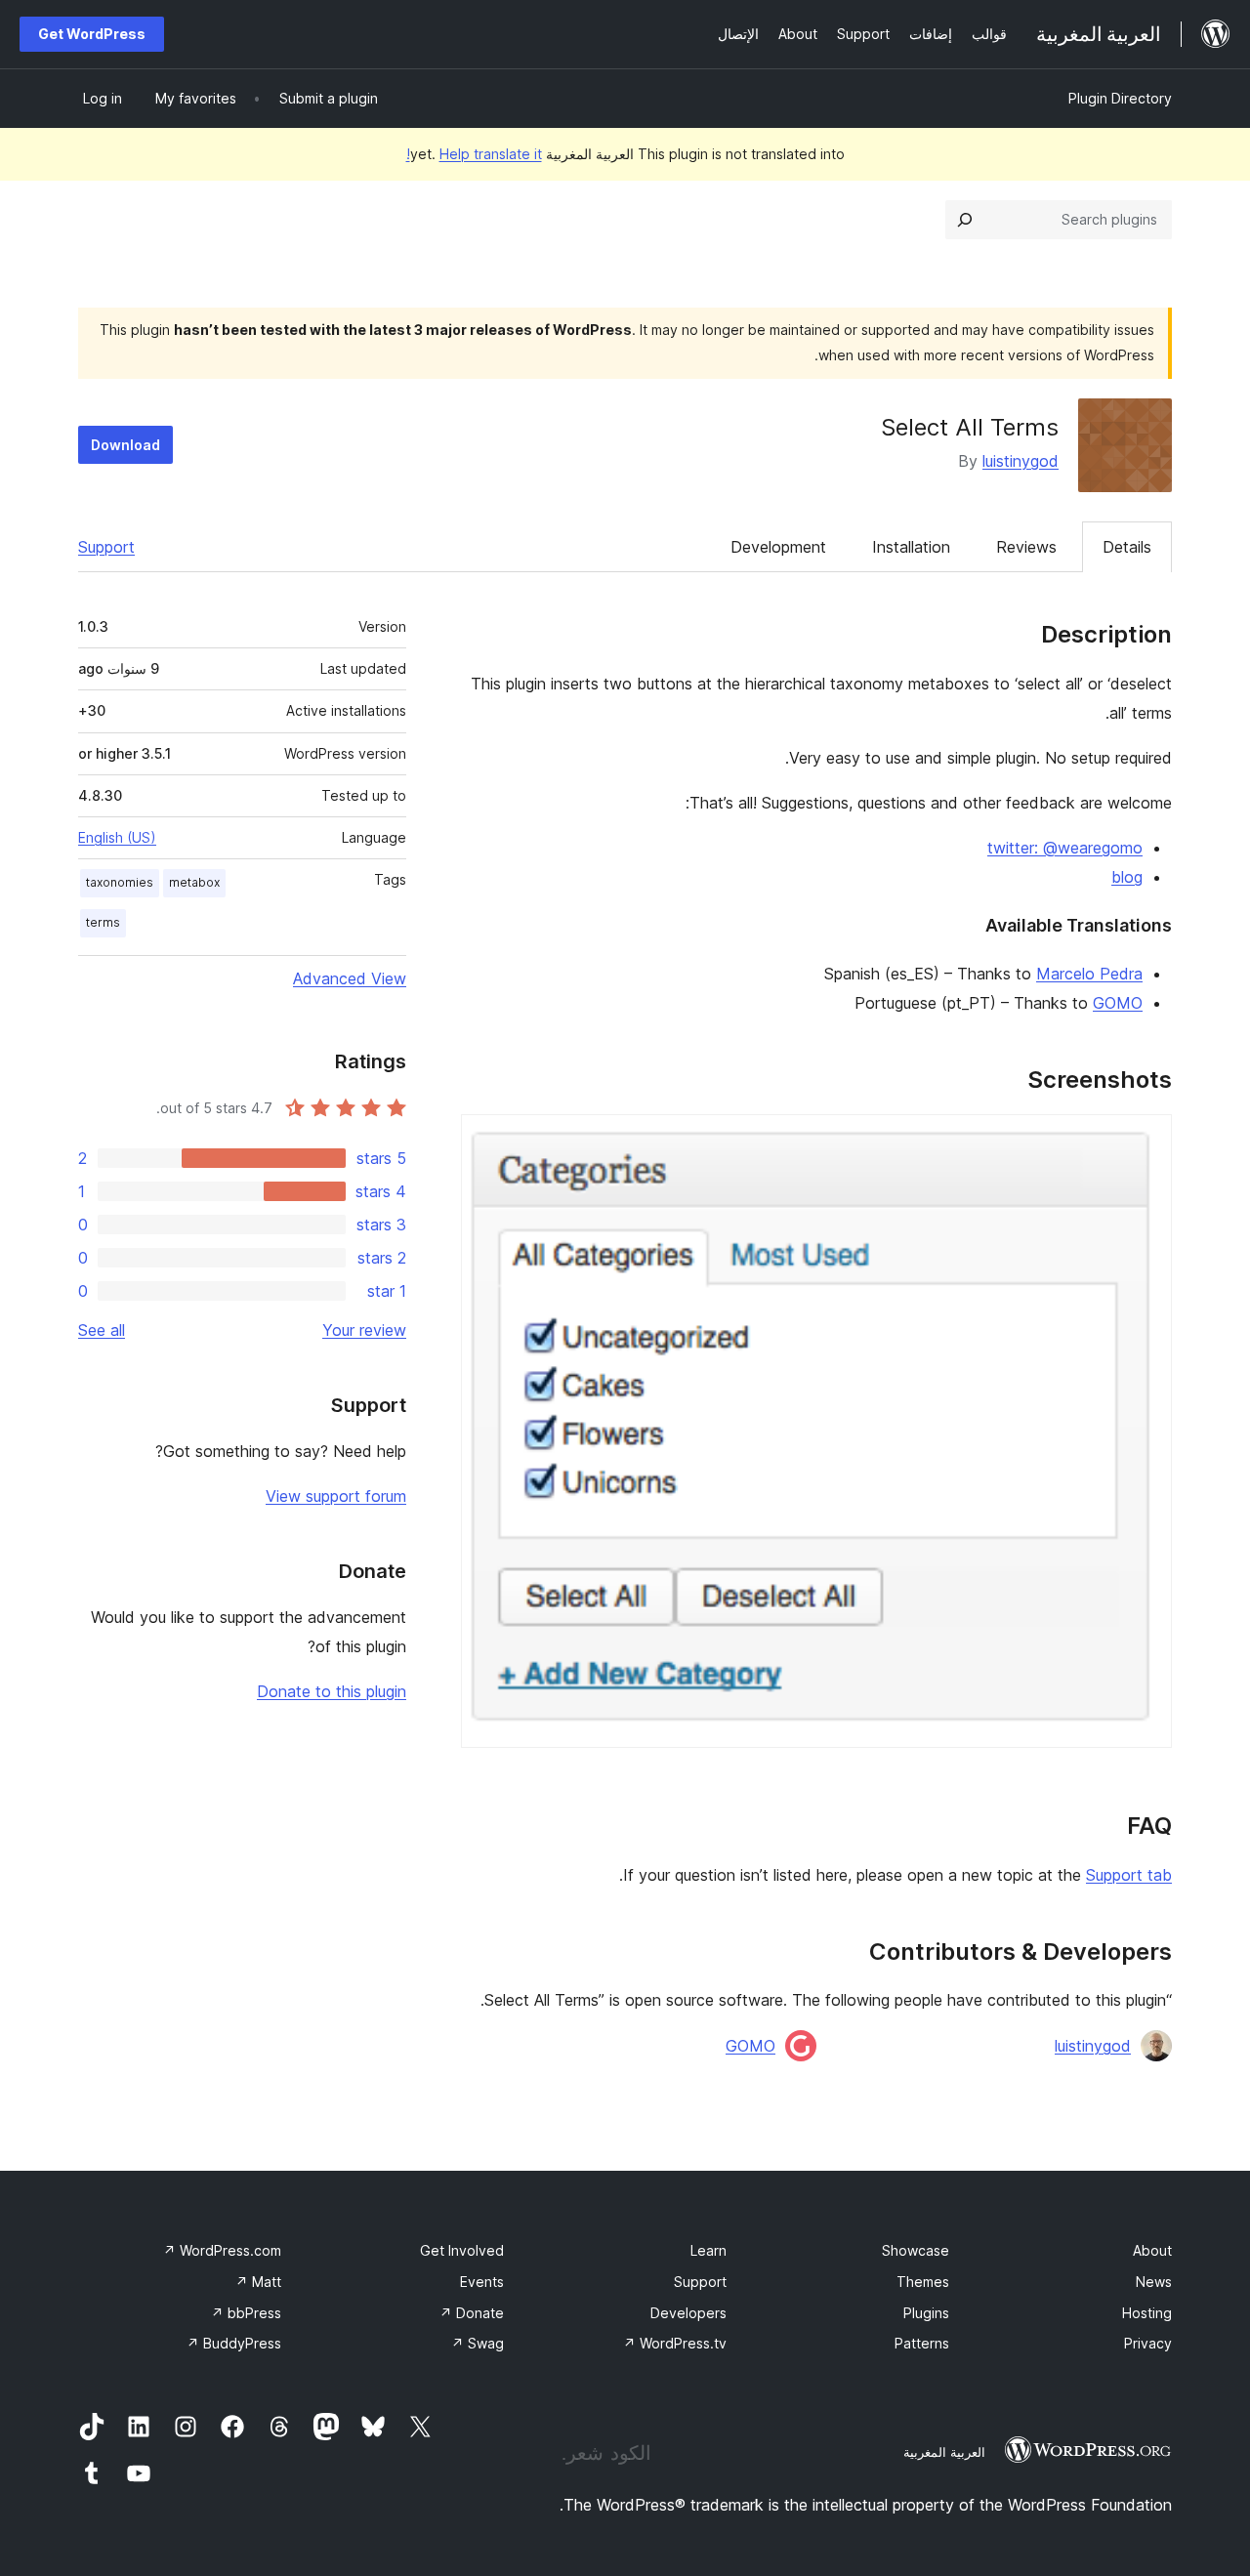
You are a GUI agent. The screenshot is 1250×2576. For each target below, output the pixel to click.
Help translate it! (474, 154)
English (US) (117, 837)
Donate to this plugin (332, 1691)
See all (102, 1330)
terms (103, 922)
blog (1127, 877)
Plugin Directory (1120, 98)
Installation (911, 547)
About (1152, 2250)
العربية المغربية (944, 2452)
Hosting (1147, 2313)
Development (778, 547)
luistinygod (1021, 461)
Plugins (926, 2313)
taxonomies (120, 882)
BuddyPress (234, 2343)
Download (125, 445)
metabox (194, 882)
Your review (364, 1330)
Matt (258, 2282)
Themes (923, 2282)
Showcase (916, 2250)
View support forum (336, 1496)
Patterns (922, 2343)
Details (1127, 547)
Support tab (1129, 1875)
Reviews (1026, 547)
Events (482, 2282)
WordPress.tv (675, 2343)
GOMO (1118, 1003)
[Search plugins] (965, 220)
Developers (688, 2313)
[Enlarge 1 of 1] (1146, 1141)
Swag (478, 2343)
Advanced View (350, 978)
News (1154, 2282)
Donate (472, 2313)
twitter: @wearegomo (1065, 848)
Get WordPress (92, 34)
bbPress (246, 2313)
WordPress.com (222, 2250)
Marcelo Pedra (1089, 974)
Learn (708, 2250)
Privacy (1148, 2343)
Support (106, 547)
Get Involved (462, 2250)
